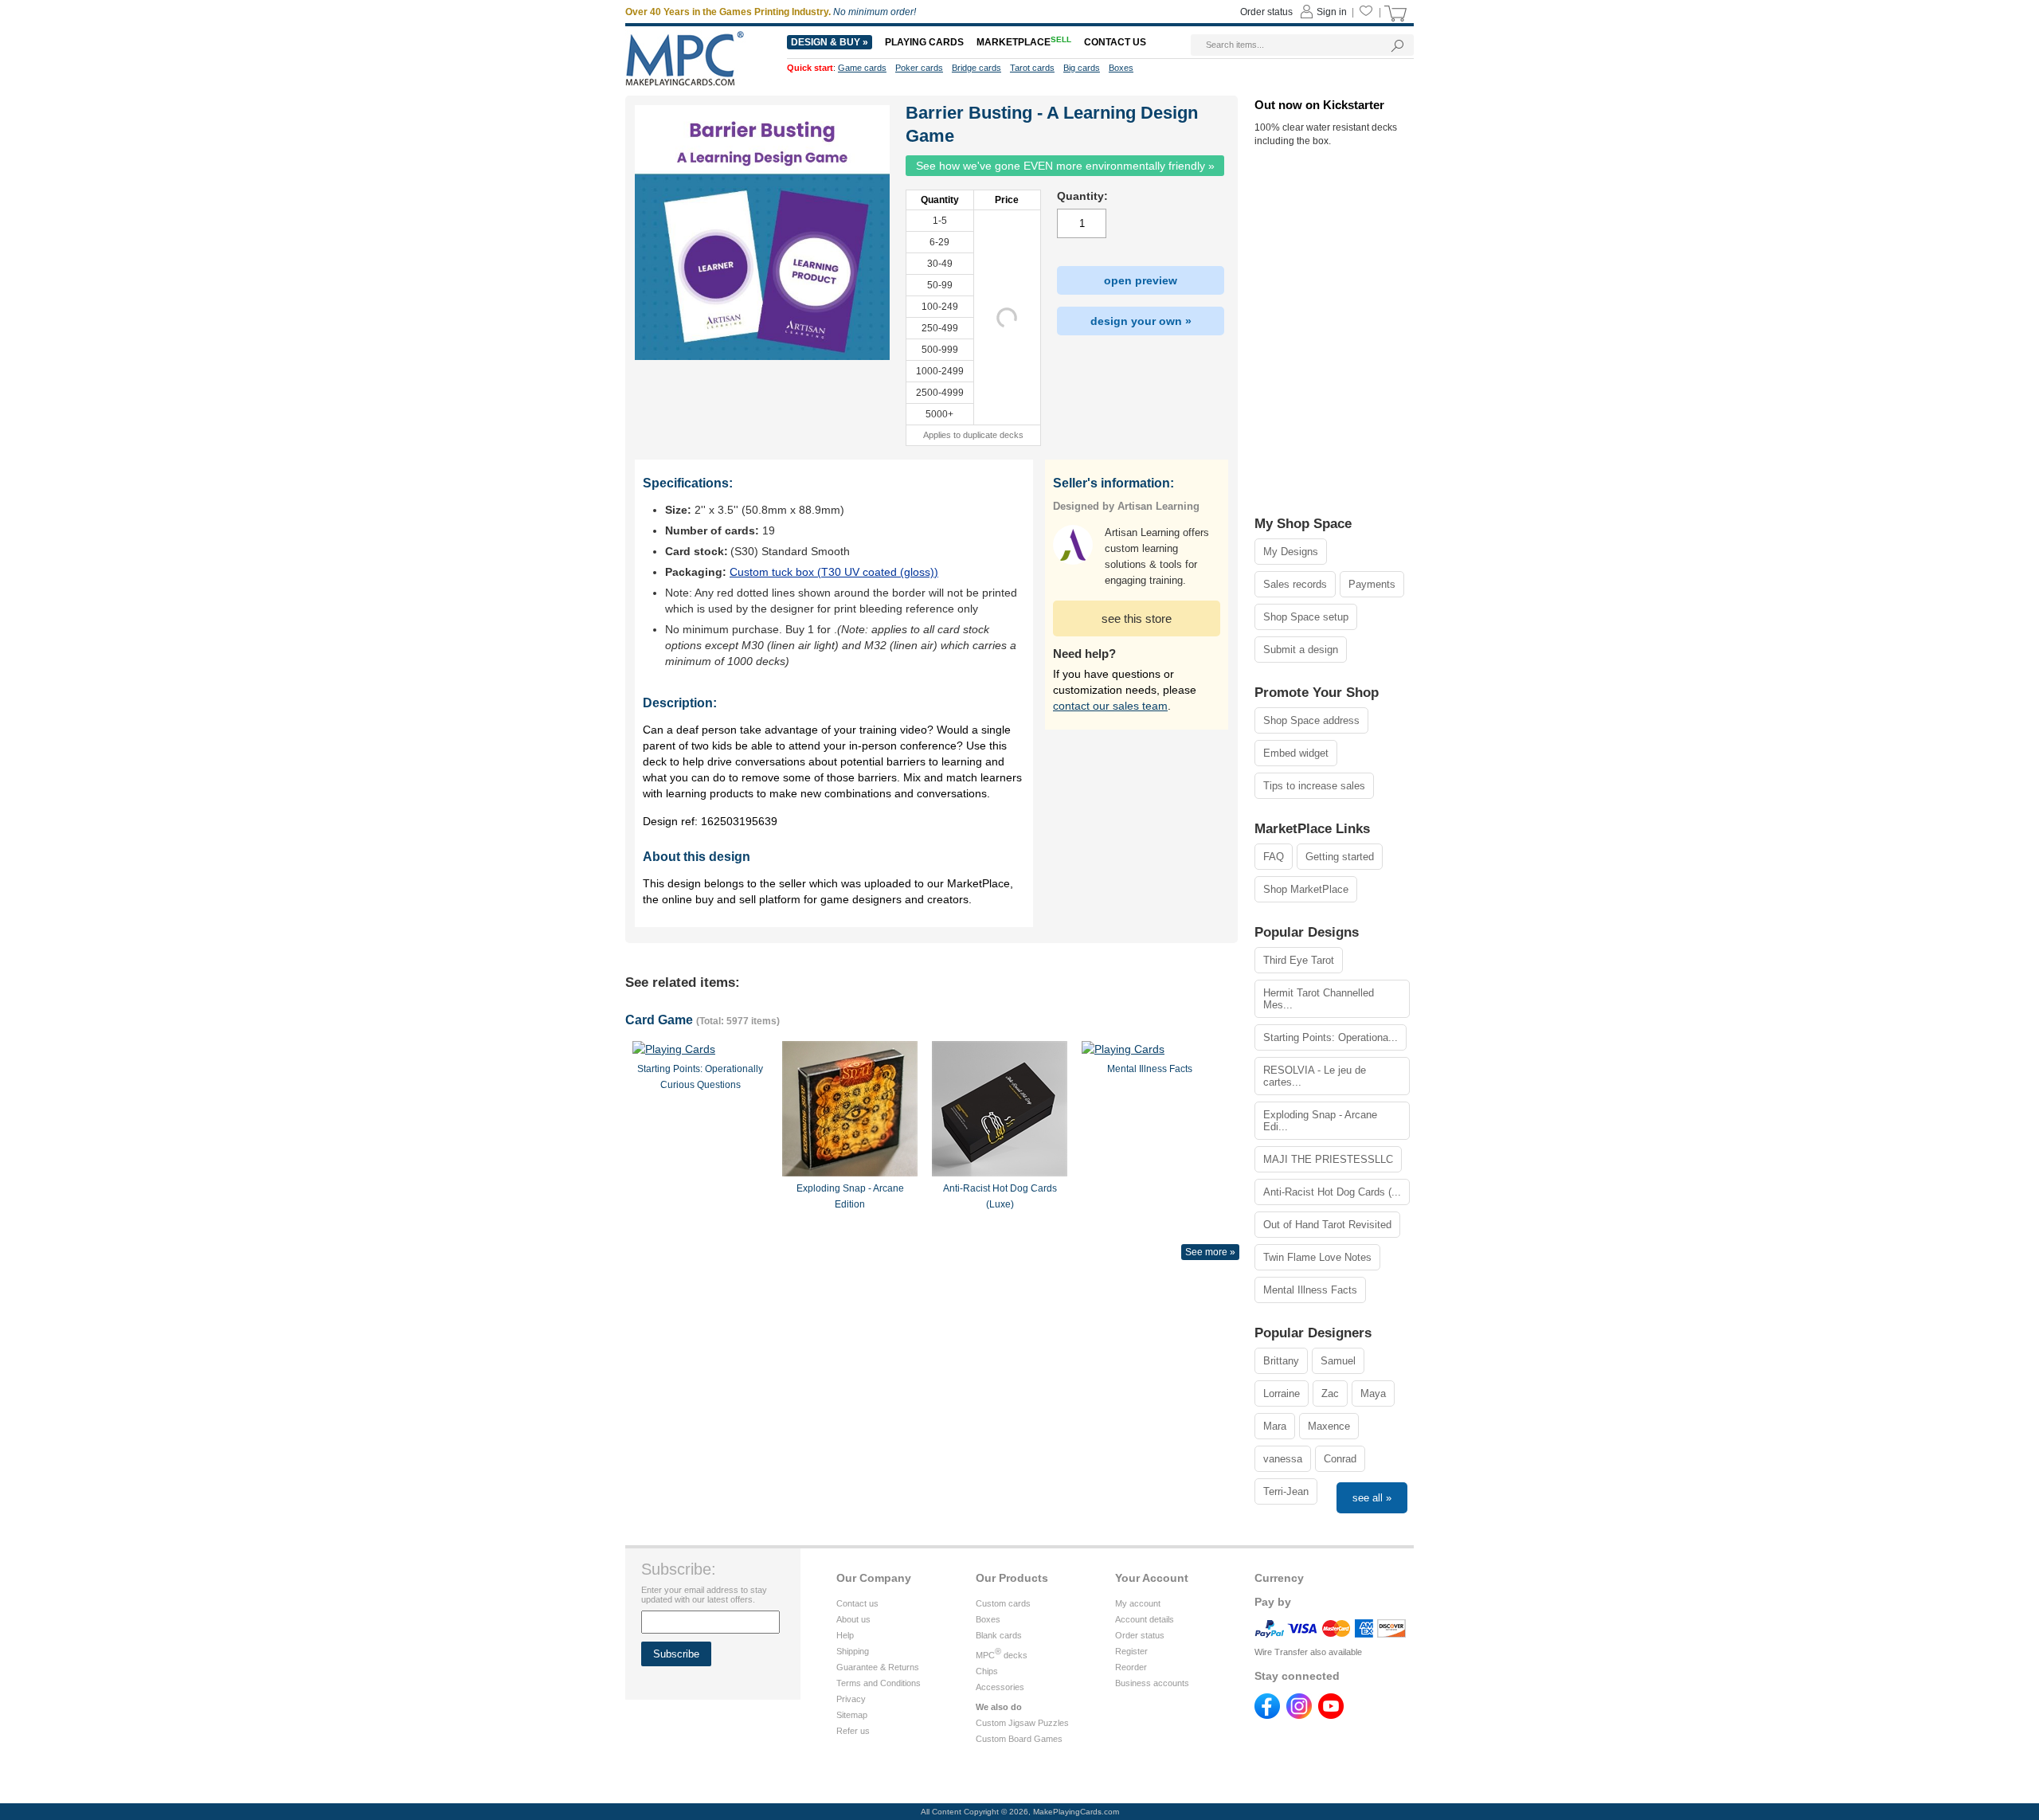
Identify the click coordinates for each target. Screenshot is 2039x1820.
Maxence (1329, 1426)
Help (845, 1635)
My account (1138, 1603)
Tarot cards (1032, 68)
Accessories (1000, 1687)
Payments (1372, 584)
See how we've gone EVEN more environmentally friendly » (1065, 166)
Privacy (851, 1699)
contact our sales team (1110, 706)
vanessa (1283, 1459)
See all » (1372, 1498)
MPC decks (1002, 1655)
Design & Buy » (830, 42)
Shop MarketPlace (1306, 889)
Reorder (1131, 1667)
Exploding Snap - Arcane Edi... (1320, 1121)
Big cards (1082, 68)
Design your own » (1141, 321)
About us (853, 1619)
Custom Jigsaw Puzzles (1022, 1723)
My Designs (1291, 552)
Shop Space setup (1306, 617)
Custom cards (1003, 1603)
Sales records (1295, 584)
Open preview (1141, 280)
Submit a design (1301, 650)
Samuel (1338, 1361)
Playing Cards (924, 42)
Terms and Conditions (879, 1683)
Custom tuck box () (834, 572)
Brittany (1281, 1361)
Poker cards (919, 68)
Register (1131, 1651)
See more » (1210, 1252)
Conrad (1340, 1459)
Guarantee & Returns (878, 1667)
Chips (987, 1671)
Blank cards (999, 1635)
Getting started (1340, 857)
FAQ (1274, 857)
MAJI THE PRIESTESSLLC (1328, 1159)
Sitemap (852, 1715)
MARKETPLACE (1024, 42)
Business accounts (1152, 1683)
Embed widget (1296, 753)
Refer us (853, 1731)
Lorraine (1282, 1393)
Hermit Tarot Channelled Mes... (1319, 999)
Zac (1330, 1393)
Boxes (988, 1619)
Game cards (862, 68)
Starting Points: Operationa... (1331, 1037)
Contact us (857, 1603)
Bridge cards (976, 68)
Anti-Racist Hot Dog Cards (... (1332, 1192)
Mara (1275, 1426)
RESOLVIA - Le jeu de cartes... (1315, 1076)
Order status (1140, 1635)
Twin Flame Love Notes (1317, 1257)
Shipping (853, 1651)
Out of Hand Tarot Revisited (1327, 1225)
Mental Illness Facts (1310, 1290)
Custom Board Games (1019, 1739)
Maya (1373, 1393)
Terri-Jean (1286, 1491)
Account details (1145, 1619)
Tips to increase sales (1314, 786)
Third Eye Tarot (1299, 960)
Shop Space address (1311, 720)
